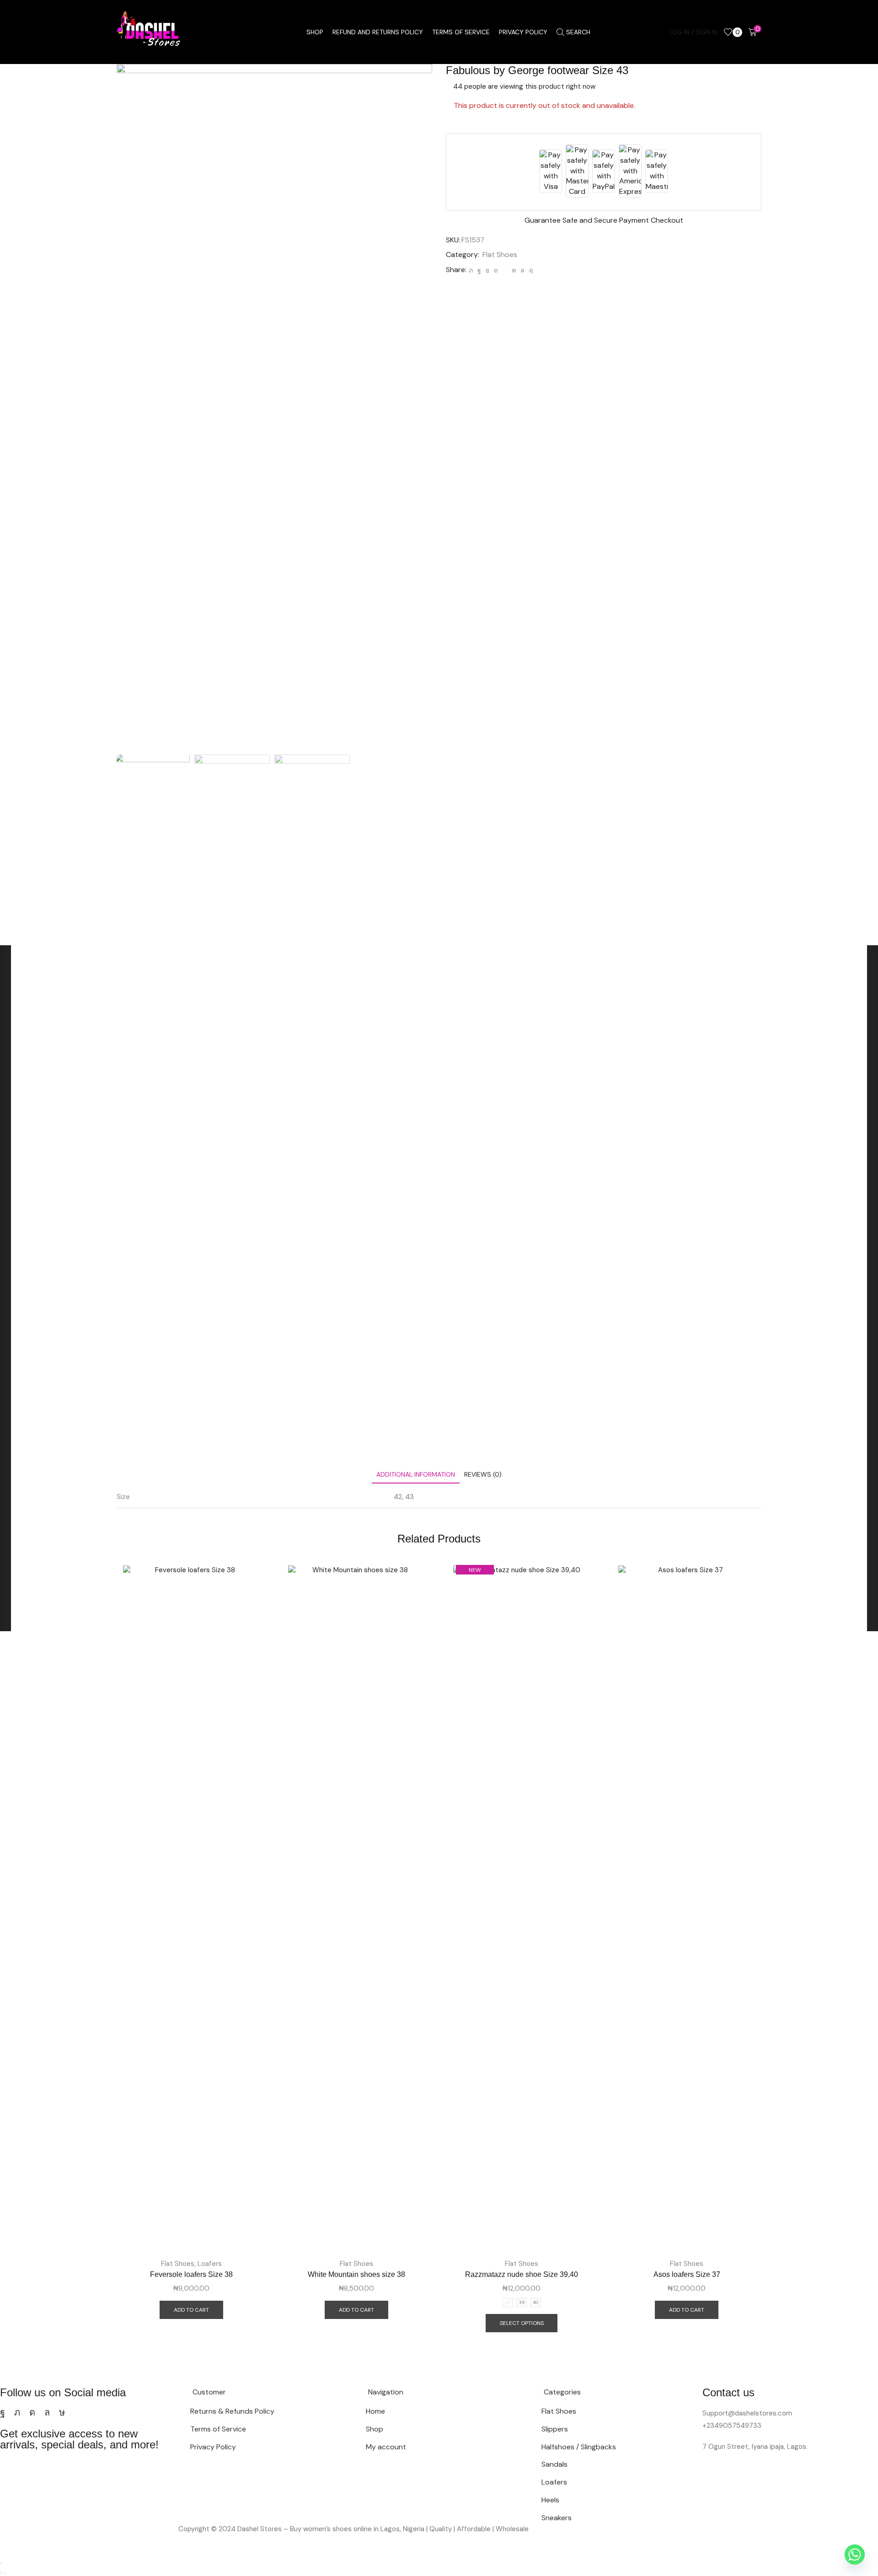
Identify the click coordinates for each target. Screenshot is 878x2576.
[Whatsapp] (47, 2412)
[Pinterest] (496, 270)
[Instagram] (32, 2412)
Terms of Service (461, 32)
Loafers (210, 2264)
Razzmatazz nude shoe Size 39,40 (522, 2274)
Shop (315, 32)
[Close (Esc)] (1, 2563)
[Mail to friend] (505, 270)
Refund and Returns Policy (378, 32)
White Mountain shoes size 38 (356, 2274)
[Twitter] (471, 270)
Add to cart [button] (191, 2310)
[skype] (530, 270)
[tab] (416, 1475)
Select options (522, 2323)
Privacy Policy (523, 32)
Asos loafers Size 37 (687, 2274)
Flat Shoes (500, 254)
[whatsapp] (522, 270)
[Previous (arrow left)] (1, 2573)
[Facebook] (479, 270)
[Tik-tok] (62, 2412)
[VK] (487, 270)
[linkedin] (514, 270)
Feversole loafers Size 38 (191, 2274)
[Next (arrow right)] (5, 2573)
